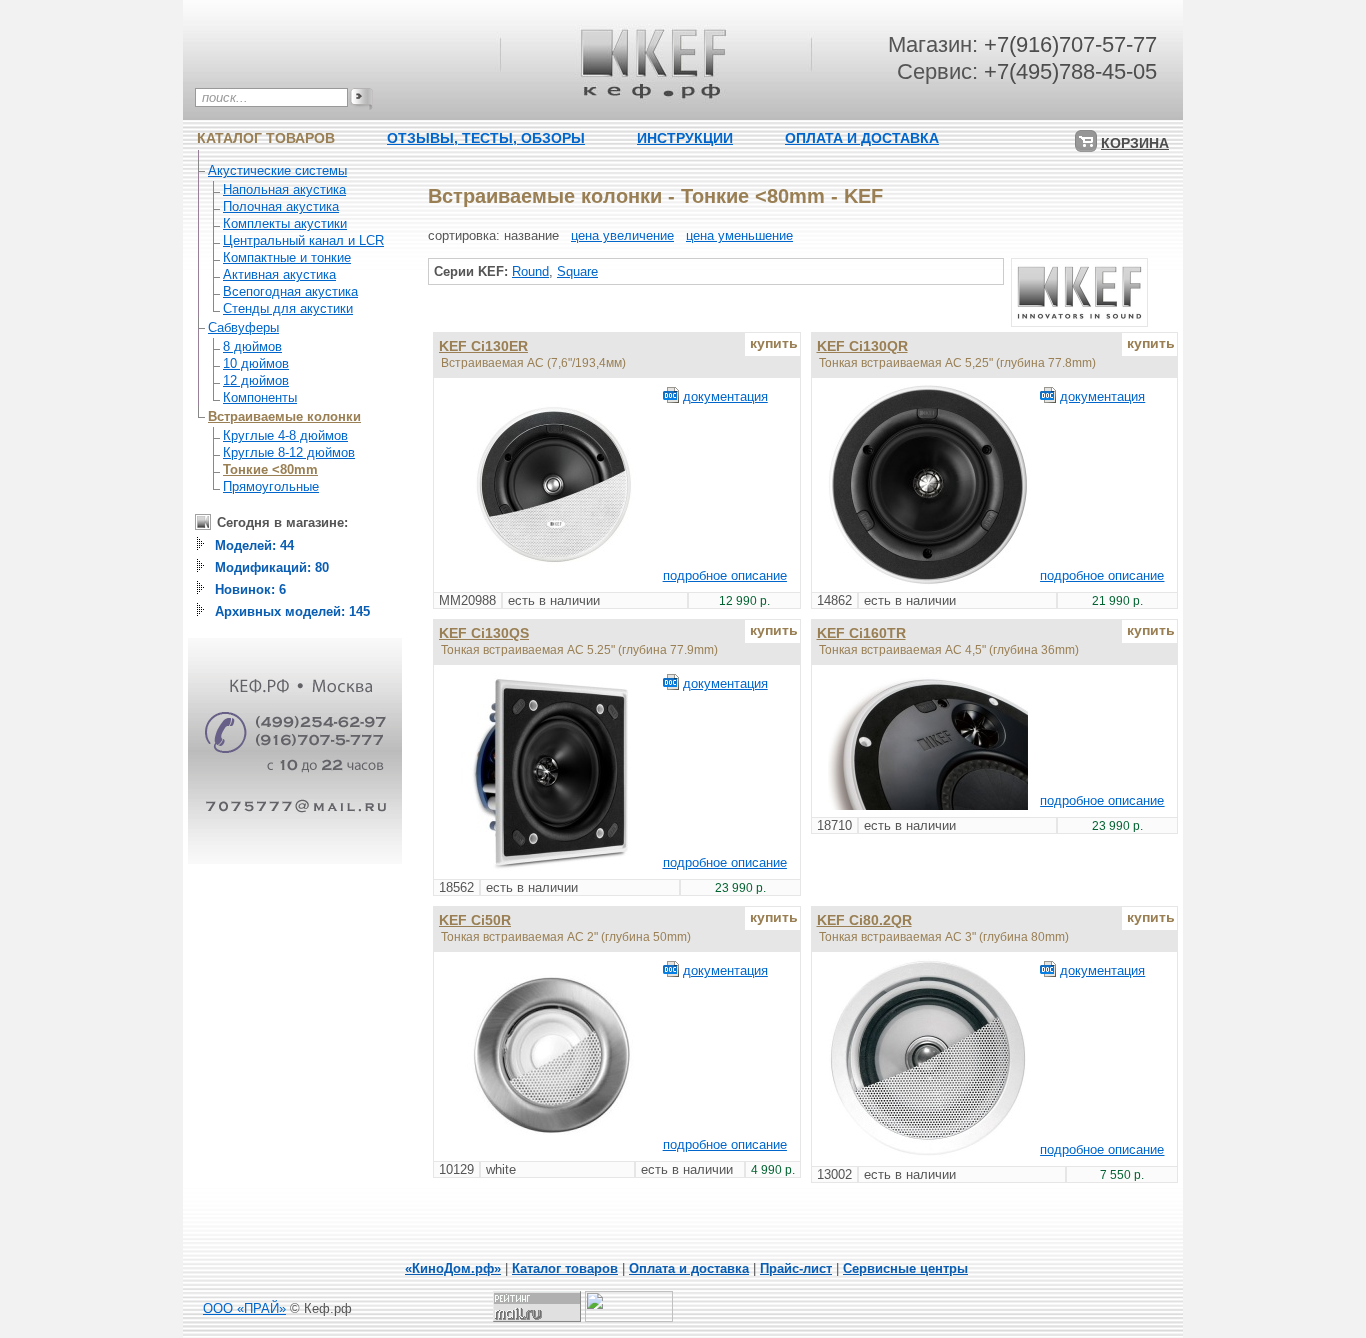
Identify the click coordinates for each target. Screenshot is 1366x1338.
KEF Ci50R (475, 920)
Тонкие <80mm (270, 469)
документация (725, 396)
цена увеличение (622, 235)
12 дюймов (256, 380)
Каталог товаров (565, 1268)
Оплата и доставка (689, 1268)
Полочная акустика (281, 206)
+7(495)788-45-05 (1070, 71)
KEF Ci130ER (483, 346)
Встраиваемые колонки (284, 416)
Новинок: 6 (250, 589)
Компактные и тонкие (287, 257)
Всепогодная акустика (290, 291)
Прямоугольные (271, 486)
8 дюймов (252, 346)
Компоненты (260, 397)
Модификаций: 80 (272, 567)
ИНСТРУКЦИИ (685, 138)
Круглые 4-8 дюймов (285, 435)
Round (530, 271)
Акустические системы (277, 170)
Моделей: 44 (254, 545)
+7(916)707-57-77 (1070, 44)
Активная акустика (279, 274)
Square (577, 271)
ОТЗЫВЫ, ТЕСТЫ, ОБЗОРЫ (486, 138)
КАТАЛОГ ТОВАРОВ (266, 138)
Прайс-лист (796, 1268)
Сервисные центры (905, 1268)
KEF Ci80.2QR (864, 920)
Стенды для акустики (288, 308)
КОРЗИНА (1135, 143)
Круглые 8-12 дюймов (289, 452)
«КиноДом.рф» (453, 1268)
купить (774, 343)
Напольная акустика (284, 189)
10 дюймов (256, 363)
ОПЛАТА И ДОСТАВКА (862, 138)
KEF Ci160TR (861, 633)
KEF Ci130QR (862, 346)
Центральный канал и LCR (303, 240)
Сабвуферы (243, 327)
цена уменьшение (739, 235)
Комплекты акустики (285, 223)
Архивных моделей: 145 (292, 611)
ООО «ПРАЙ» (244, 1308)
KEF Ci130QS (484, 633)
